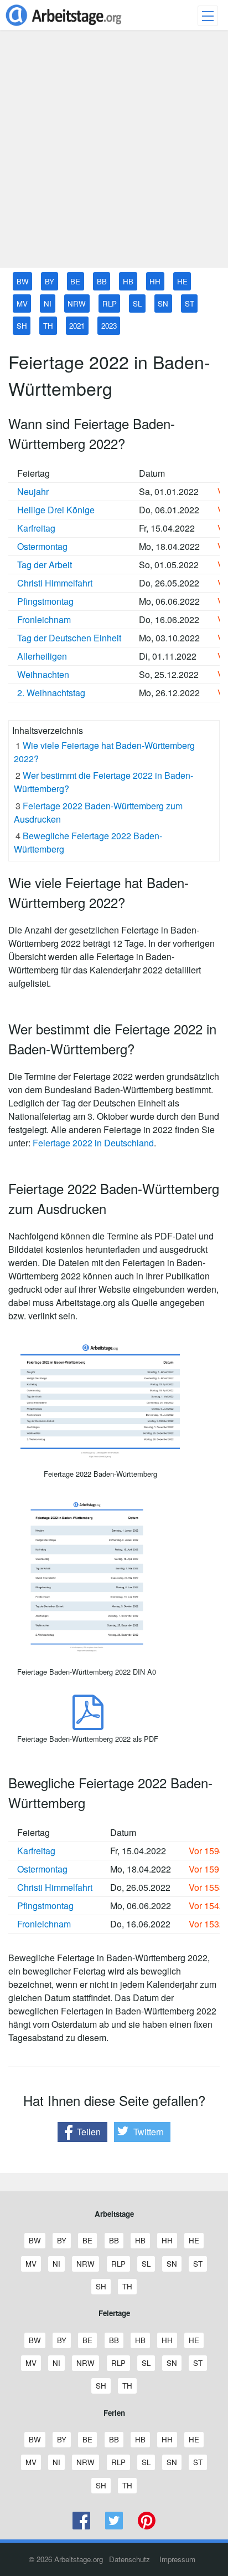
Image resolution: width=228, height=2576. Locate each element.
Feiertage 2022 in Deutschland (93, 1143)
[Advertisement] (114, 154)
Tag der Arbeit (45, 565)
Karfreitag (36, 528)
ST (190, 303)
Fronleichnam (44, 619)
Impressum (177, 2559)
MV (22, 303)
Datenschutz (129, 2559)
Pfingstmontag (45, 601)
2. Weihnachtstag (51, 693)
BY (50, 281)
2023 (109, 326)
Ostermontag (42, 546)
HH (155, 281)
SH (22, 326)
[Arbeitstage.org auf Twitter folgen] (114, 2526)
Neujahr (33, 491)
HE (182, 281)
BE (75, 281)
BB (102, 281)
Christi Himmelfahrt (55, 583)
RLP (110, 303)
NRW (77, 303)
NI (48, 303)
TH (48, 326)
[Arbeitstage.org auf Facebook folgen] (82, 2526)
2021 (77, 326)
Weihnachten (43, 674)
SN (163, 303)
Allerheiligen (42, 656)
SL (137, 303)
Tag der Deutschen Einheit (69, 638)
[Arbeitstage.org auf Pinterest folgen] (146, 2526)
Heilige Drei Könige (56, 510)
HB (128, 281)
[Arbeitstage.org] (64, 27)
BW (23, 281)
